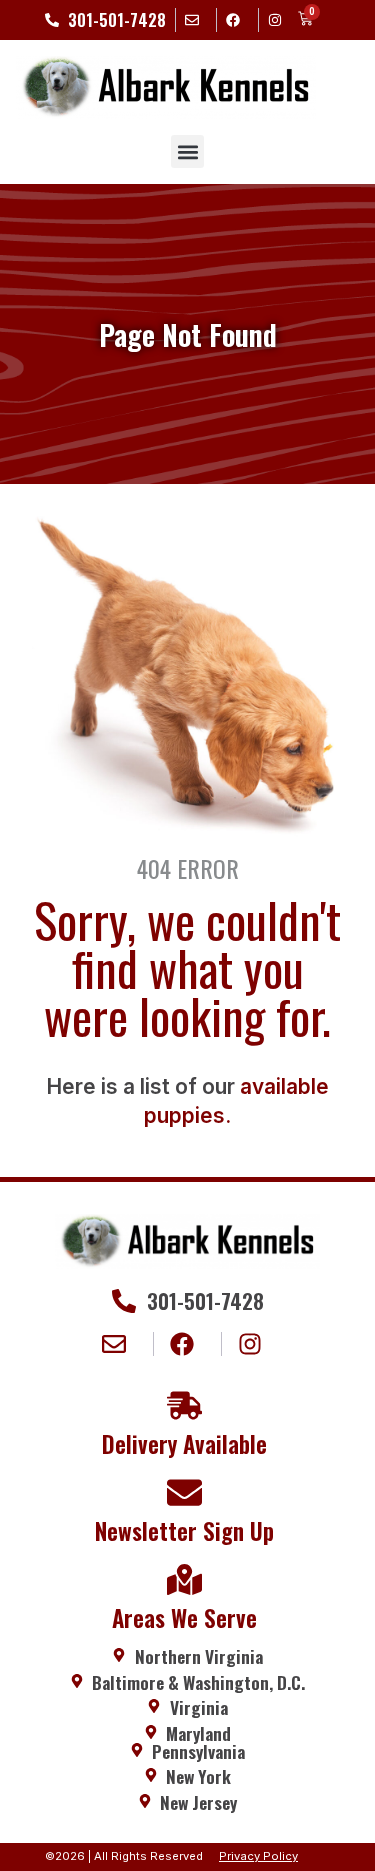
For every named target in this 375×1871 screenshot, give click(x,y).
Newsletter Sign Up (184, 1531)
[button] (187, 151)
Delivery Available (184, 1444)
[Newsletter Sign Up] (184, 1492)
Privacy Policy (258, 1856)
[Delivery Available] (184, 1405)
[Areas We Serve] (184, 1579)
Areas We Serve (184, 1618)
